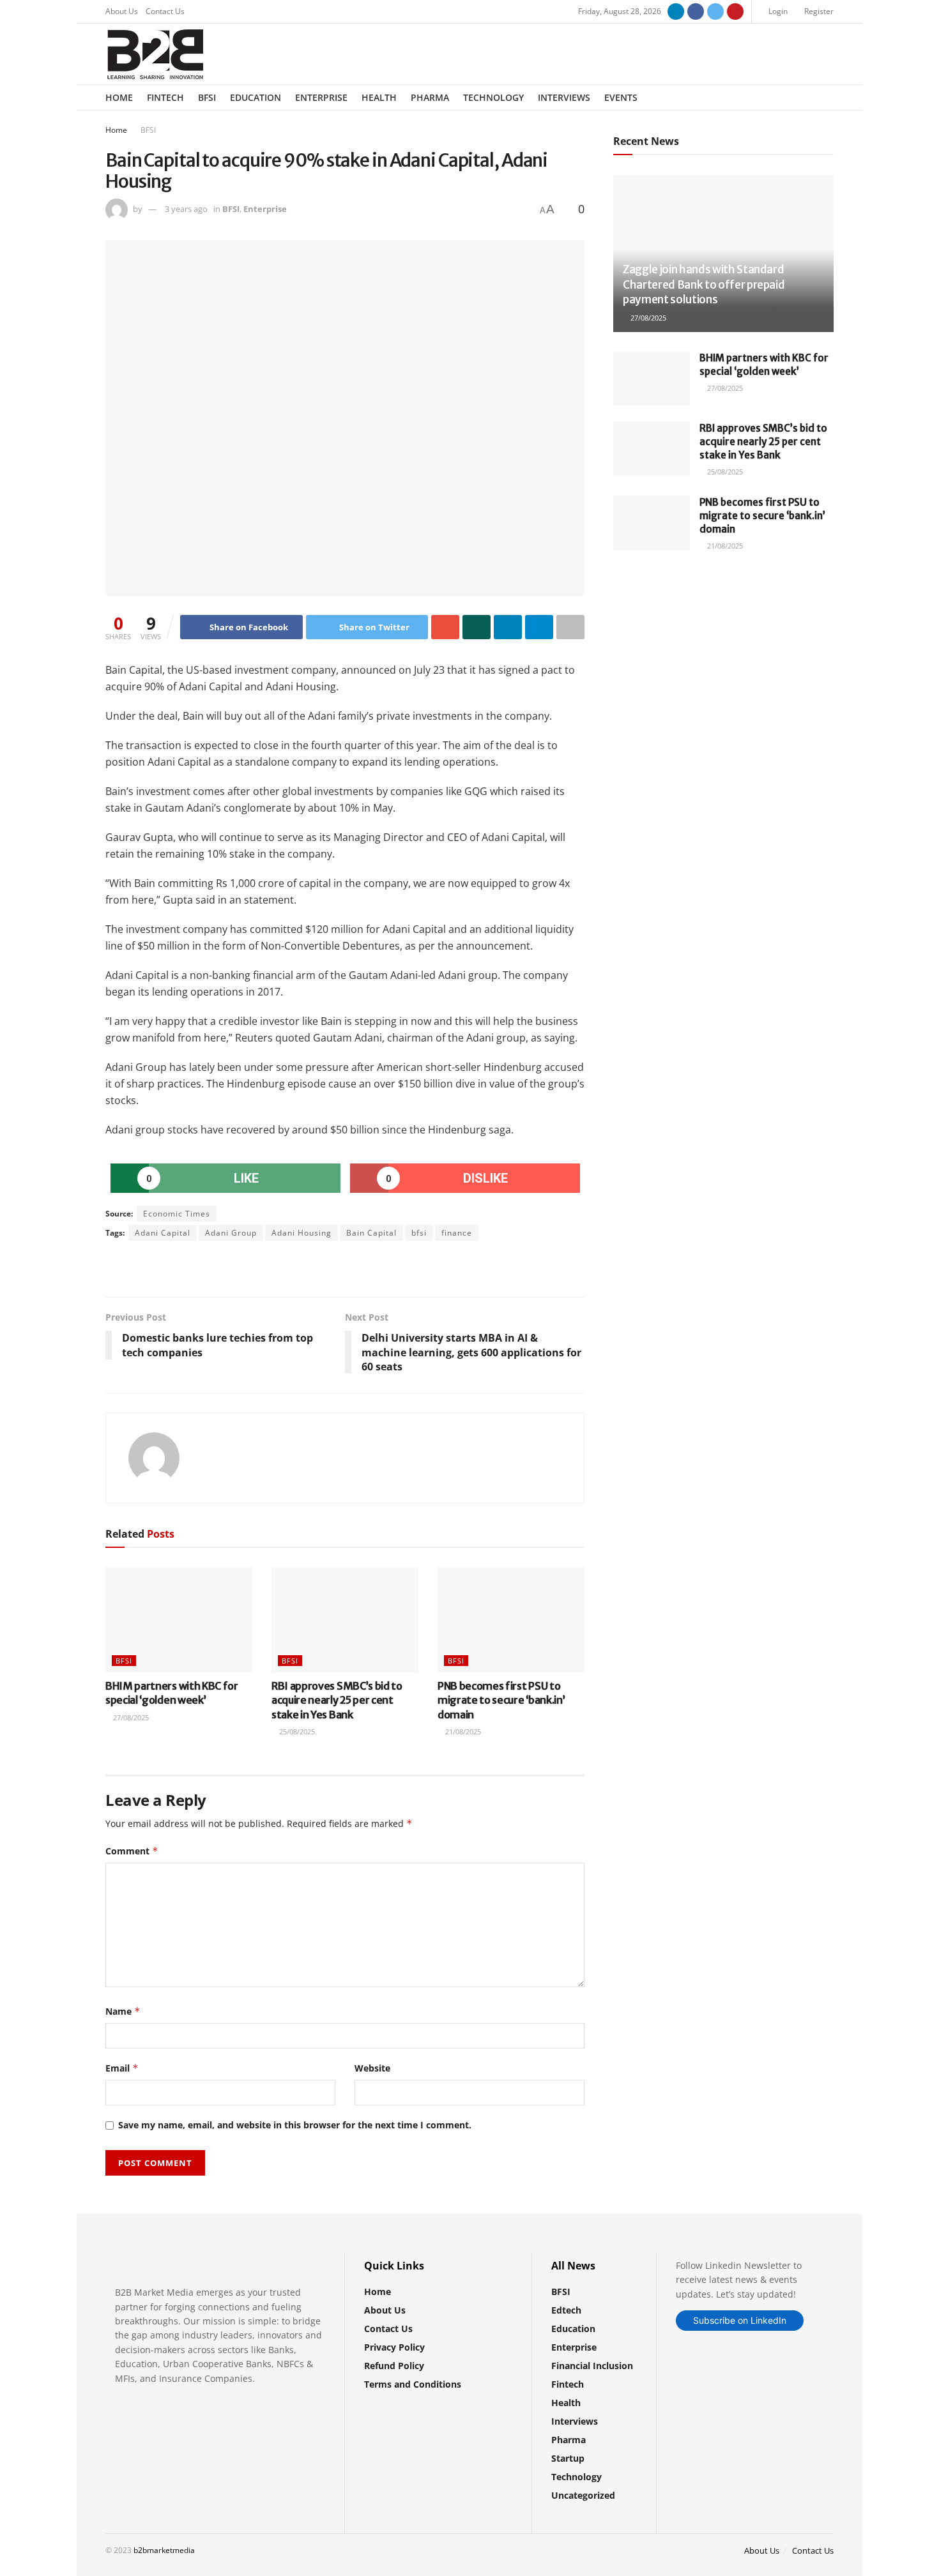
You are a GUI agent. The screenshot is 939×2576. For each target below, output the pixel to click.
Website (372, 2068)
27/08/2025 (130, 1717)
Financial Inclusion (592, 2366)
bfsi (419, 1233)
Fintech (165, 97)
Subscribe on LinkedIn (740, 2320)
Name (123, 2011)
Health (379, 97)
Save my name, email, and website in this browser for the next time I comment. (295, 2125)
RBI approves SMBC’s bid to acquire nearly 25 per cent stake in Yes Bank (337, 1700)
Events (621, 97)
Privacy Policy (394, 2347)
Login (777, 11)
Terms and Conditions (413, 2384)
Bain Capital (371, 1233)
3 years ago (186, 209)
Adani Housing (302, 1233)
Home (119, 97)
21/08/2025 (462, 1731)
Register (818, 11)
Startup (568, 2458)
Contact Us (165, 11)
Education (256, 97)
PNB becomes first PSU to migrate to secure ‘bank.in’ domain (501, 1700)
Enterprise (321, 97)
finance (457, 1233)
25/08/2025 (296, 1731)
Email (122, 2068)
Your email (659, 615)
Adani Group (231, 1233)
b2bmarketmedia (164, 2550)
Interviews (564, 97)
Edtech (566, 2310)
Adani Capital (163, 1233)
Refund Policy (394, 2366)
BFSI (207, 97)
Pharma (430, 97)
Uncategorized (583, 2495)
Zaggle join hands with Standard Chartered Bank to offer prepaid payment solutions (704, 285)
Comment (132, 1851)
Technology (493, 97)
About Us (122, 11)
